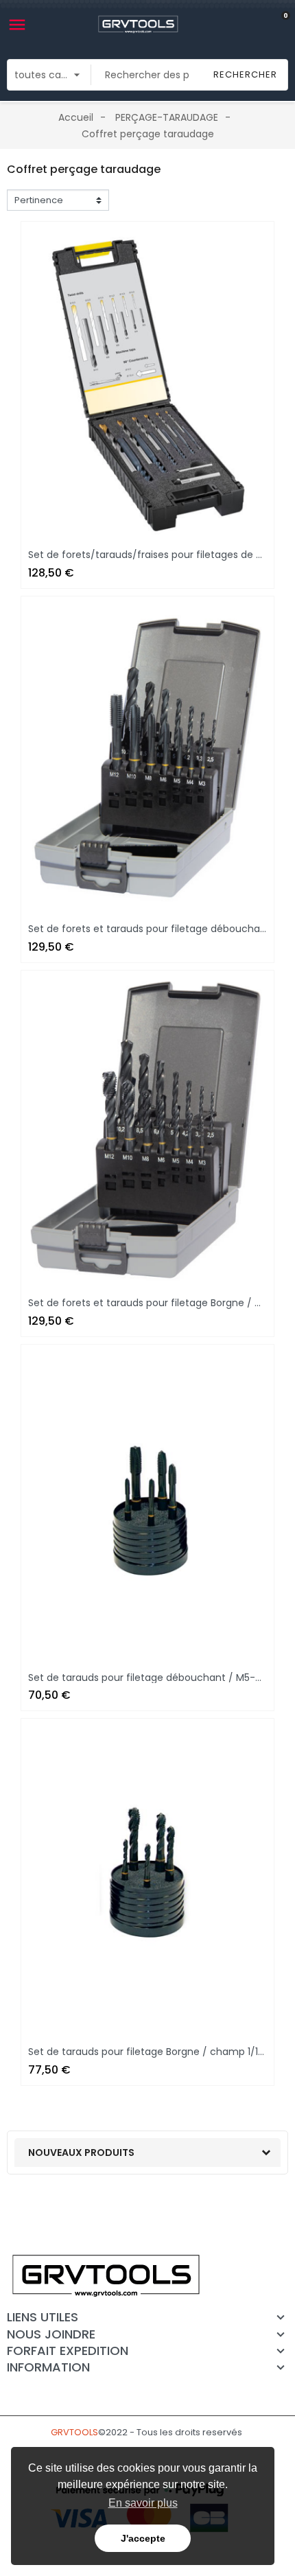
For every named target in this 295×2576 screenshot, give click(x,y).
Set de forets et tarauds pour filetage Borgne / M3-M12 (159, 1303)
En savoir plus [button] (143, 2503)
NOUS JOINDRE (51, 2334)
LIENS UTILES (43, 2317)
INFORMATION (48, 2367)
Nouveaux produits (81, 2153)
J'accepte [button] (143, 2538)
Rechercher (245, 74)
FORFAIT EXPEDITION (68, 2351)
